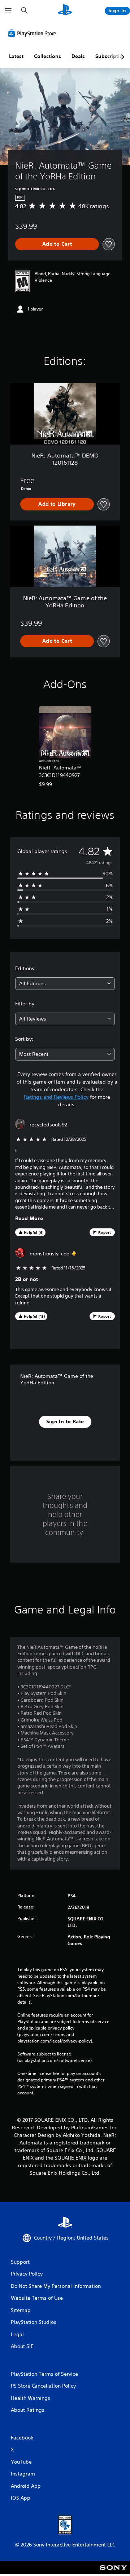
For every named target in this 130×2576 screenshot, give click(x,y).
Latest (16, 56)
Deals (78, 56)
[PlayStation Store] (34, 33)
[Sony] (114, 2572)
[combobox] (65, 984)
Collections (47, 56)
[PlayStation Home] (65, 11)
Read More (29, 1218)
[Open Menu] (8, 11)
